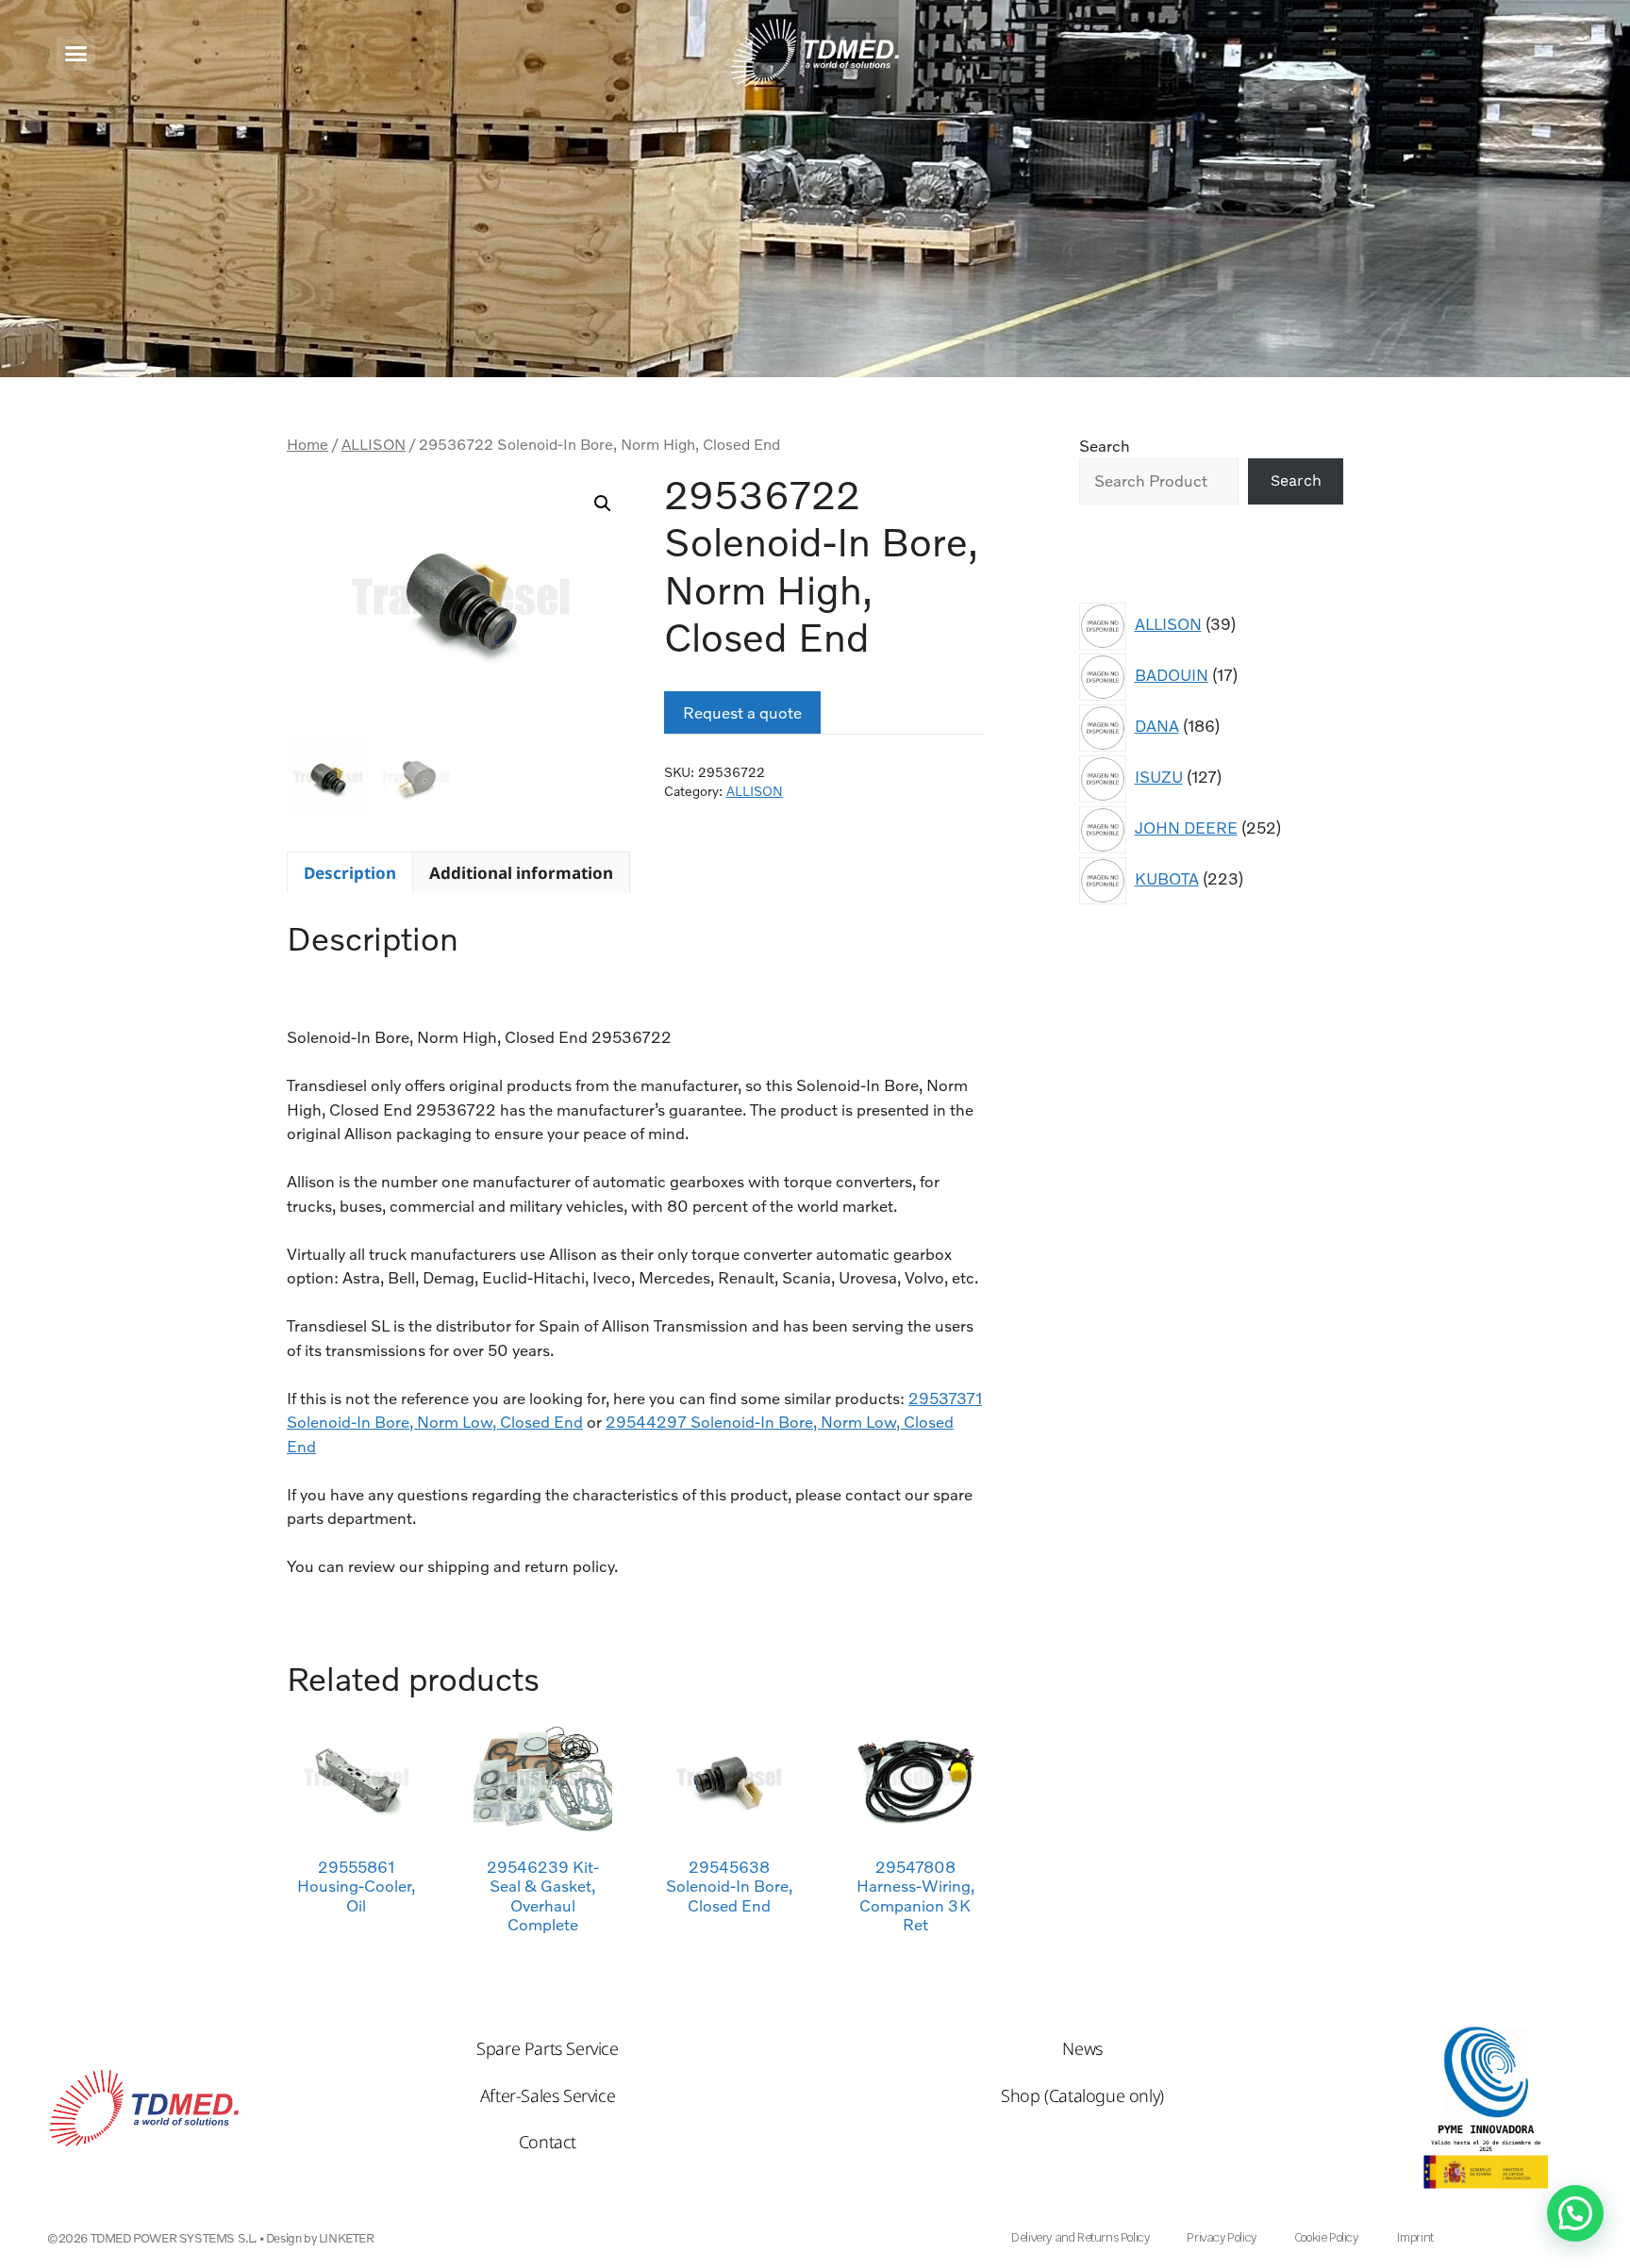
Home (308, 444)
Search (1105, 446)
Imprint (1415, 2237)
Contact (548, 2142)
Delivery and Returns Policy (1080, 2237)
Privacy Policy (1221, 2237)
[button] (76, 53)
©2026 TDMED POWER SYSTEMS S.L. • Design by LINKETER (211, 2238)
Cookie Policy (1326, 2237)
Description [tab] (350, 873)
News (1082, 2048)
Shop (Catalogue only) (1082, 2095)
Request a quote (742, 712)
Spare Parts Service (547, 2048)
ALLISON (374, 444)
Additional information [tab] (521, 873)
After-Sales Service (548, 2095)
